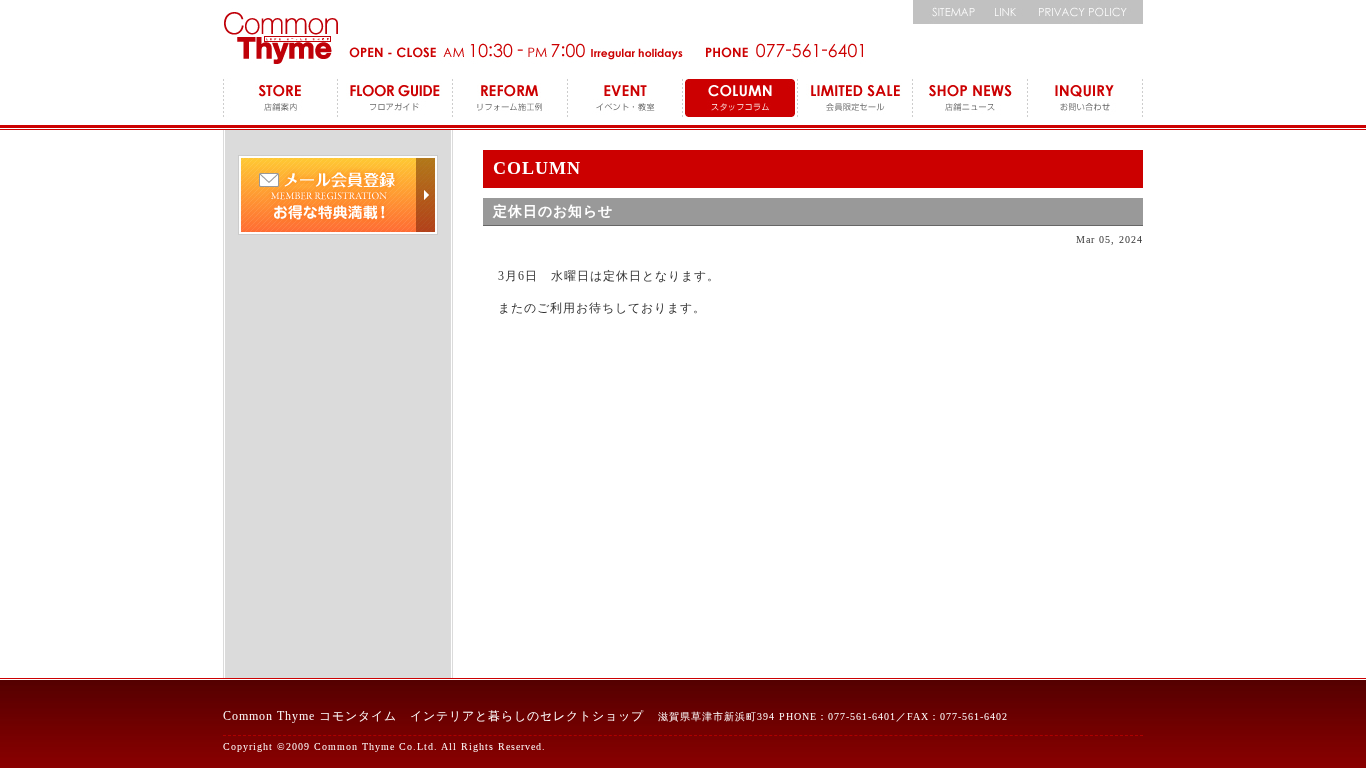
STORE (280, 100)
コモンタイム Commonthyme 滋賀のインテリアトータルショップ (280, 37)
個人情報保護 (1085, 12)
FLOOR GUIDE (395, 100)
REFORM (510, 100)
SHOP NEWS (970, 100)
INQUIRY (1085, 100)
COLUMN (740, 100)
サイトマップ (948, 12)
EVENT (625, 100)
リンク (1005, 12)
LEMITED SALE (855, 100)
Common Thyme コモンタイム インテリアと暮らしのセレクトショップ (433, 716)
